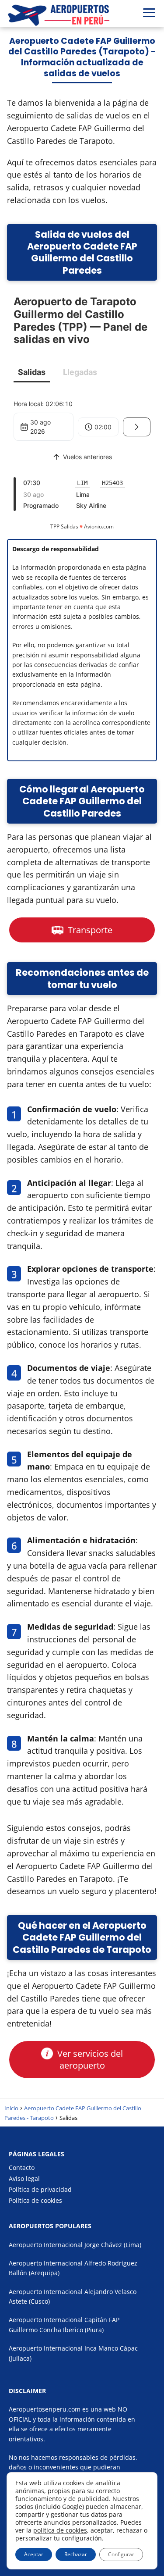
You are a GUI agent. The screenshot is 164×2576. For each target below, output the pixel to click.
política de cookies (60, 2530)
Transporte (89, 930)
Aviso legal (24, 2178)
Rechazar (76, 2554)
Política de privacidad (40, 2189)
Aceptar (34, 2554)
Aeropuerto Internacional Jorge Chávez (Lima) (75, 2245)
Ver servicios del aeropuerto (89, 2059)
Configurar (121, 2554)
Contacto (22, 2167)
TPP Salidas (64, 526)
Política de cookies (35, 2200)
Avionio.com (99, 526)
